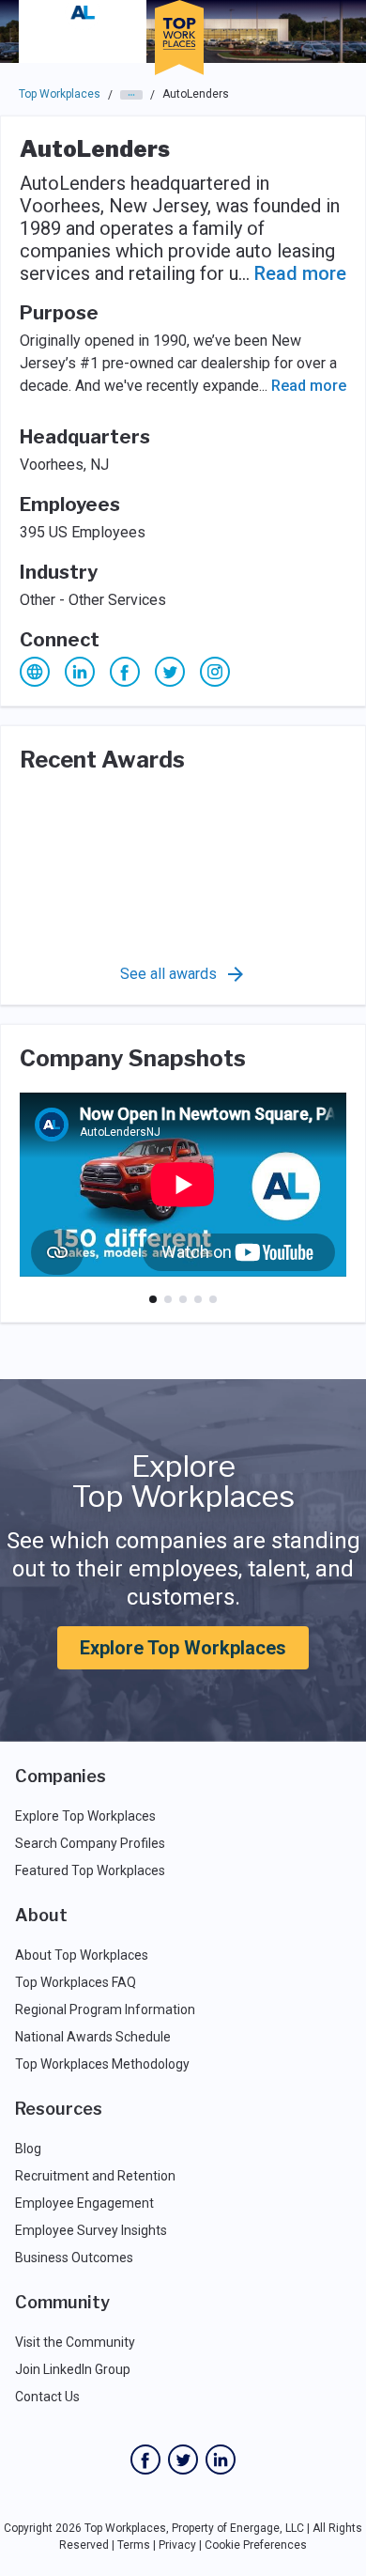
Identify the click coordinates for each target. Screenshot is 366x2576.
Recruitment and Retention (95, 2176)
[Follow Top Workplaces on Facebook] (145, 2460)
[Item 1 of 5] (153, 1299)
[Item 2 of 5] (168, 1299)
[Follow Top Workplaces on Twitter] (183, 2460)
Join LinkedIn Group (73, 2369)
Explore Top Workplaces (183, 1648)
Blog (28, 2149)
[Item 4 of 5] (198, 1299)
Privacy (177, 2545)
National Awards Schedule (93, 2037)
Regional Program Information (105, 2010)
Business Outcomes (74, 2258)
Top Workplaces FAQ (76, 1982)
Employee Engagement (84, 2203)
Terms (134, 2545)
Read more (300, 273)
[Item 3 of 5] (183, 1299)
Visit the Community (75, 2342)
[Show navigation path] (131, 95)
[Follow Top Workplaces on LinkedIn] (221, 2460)
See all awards (168, 974)
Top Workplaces (60, 94)
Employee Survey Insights (91, 2230)
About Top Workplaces (82, 1955)
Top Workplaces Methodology (102, 2064)
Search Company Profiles (90, 1843)
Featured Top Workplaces (90, 1870)
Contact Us (47, 2397)
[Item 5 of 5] (213, 1299)
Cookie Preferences (256, 2545)
